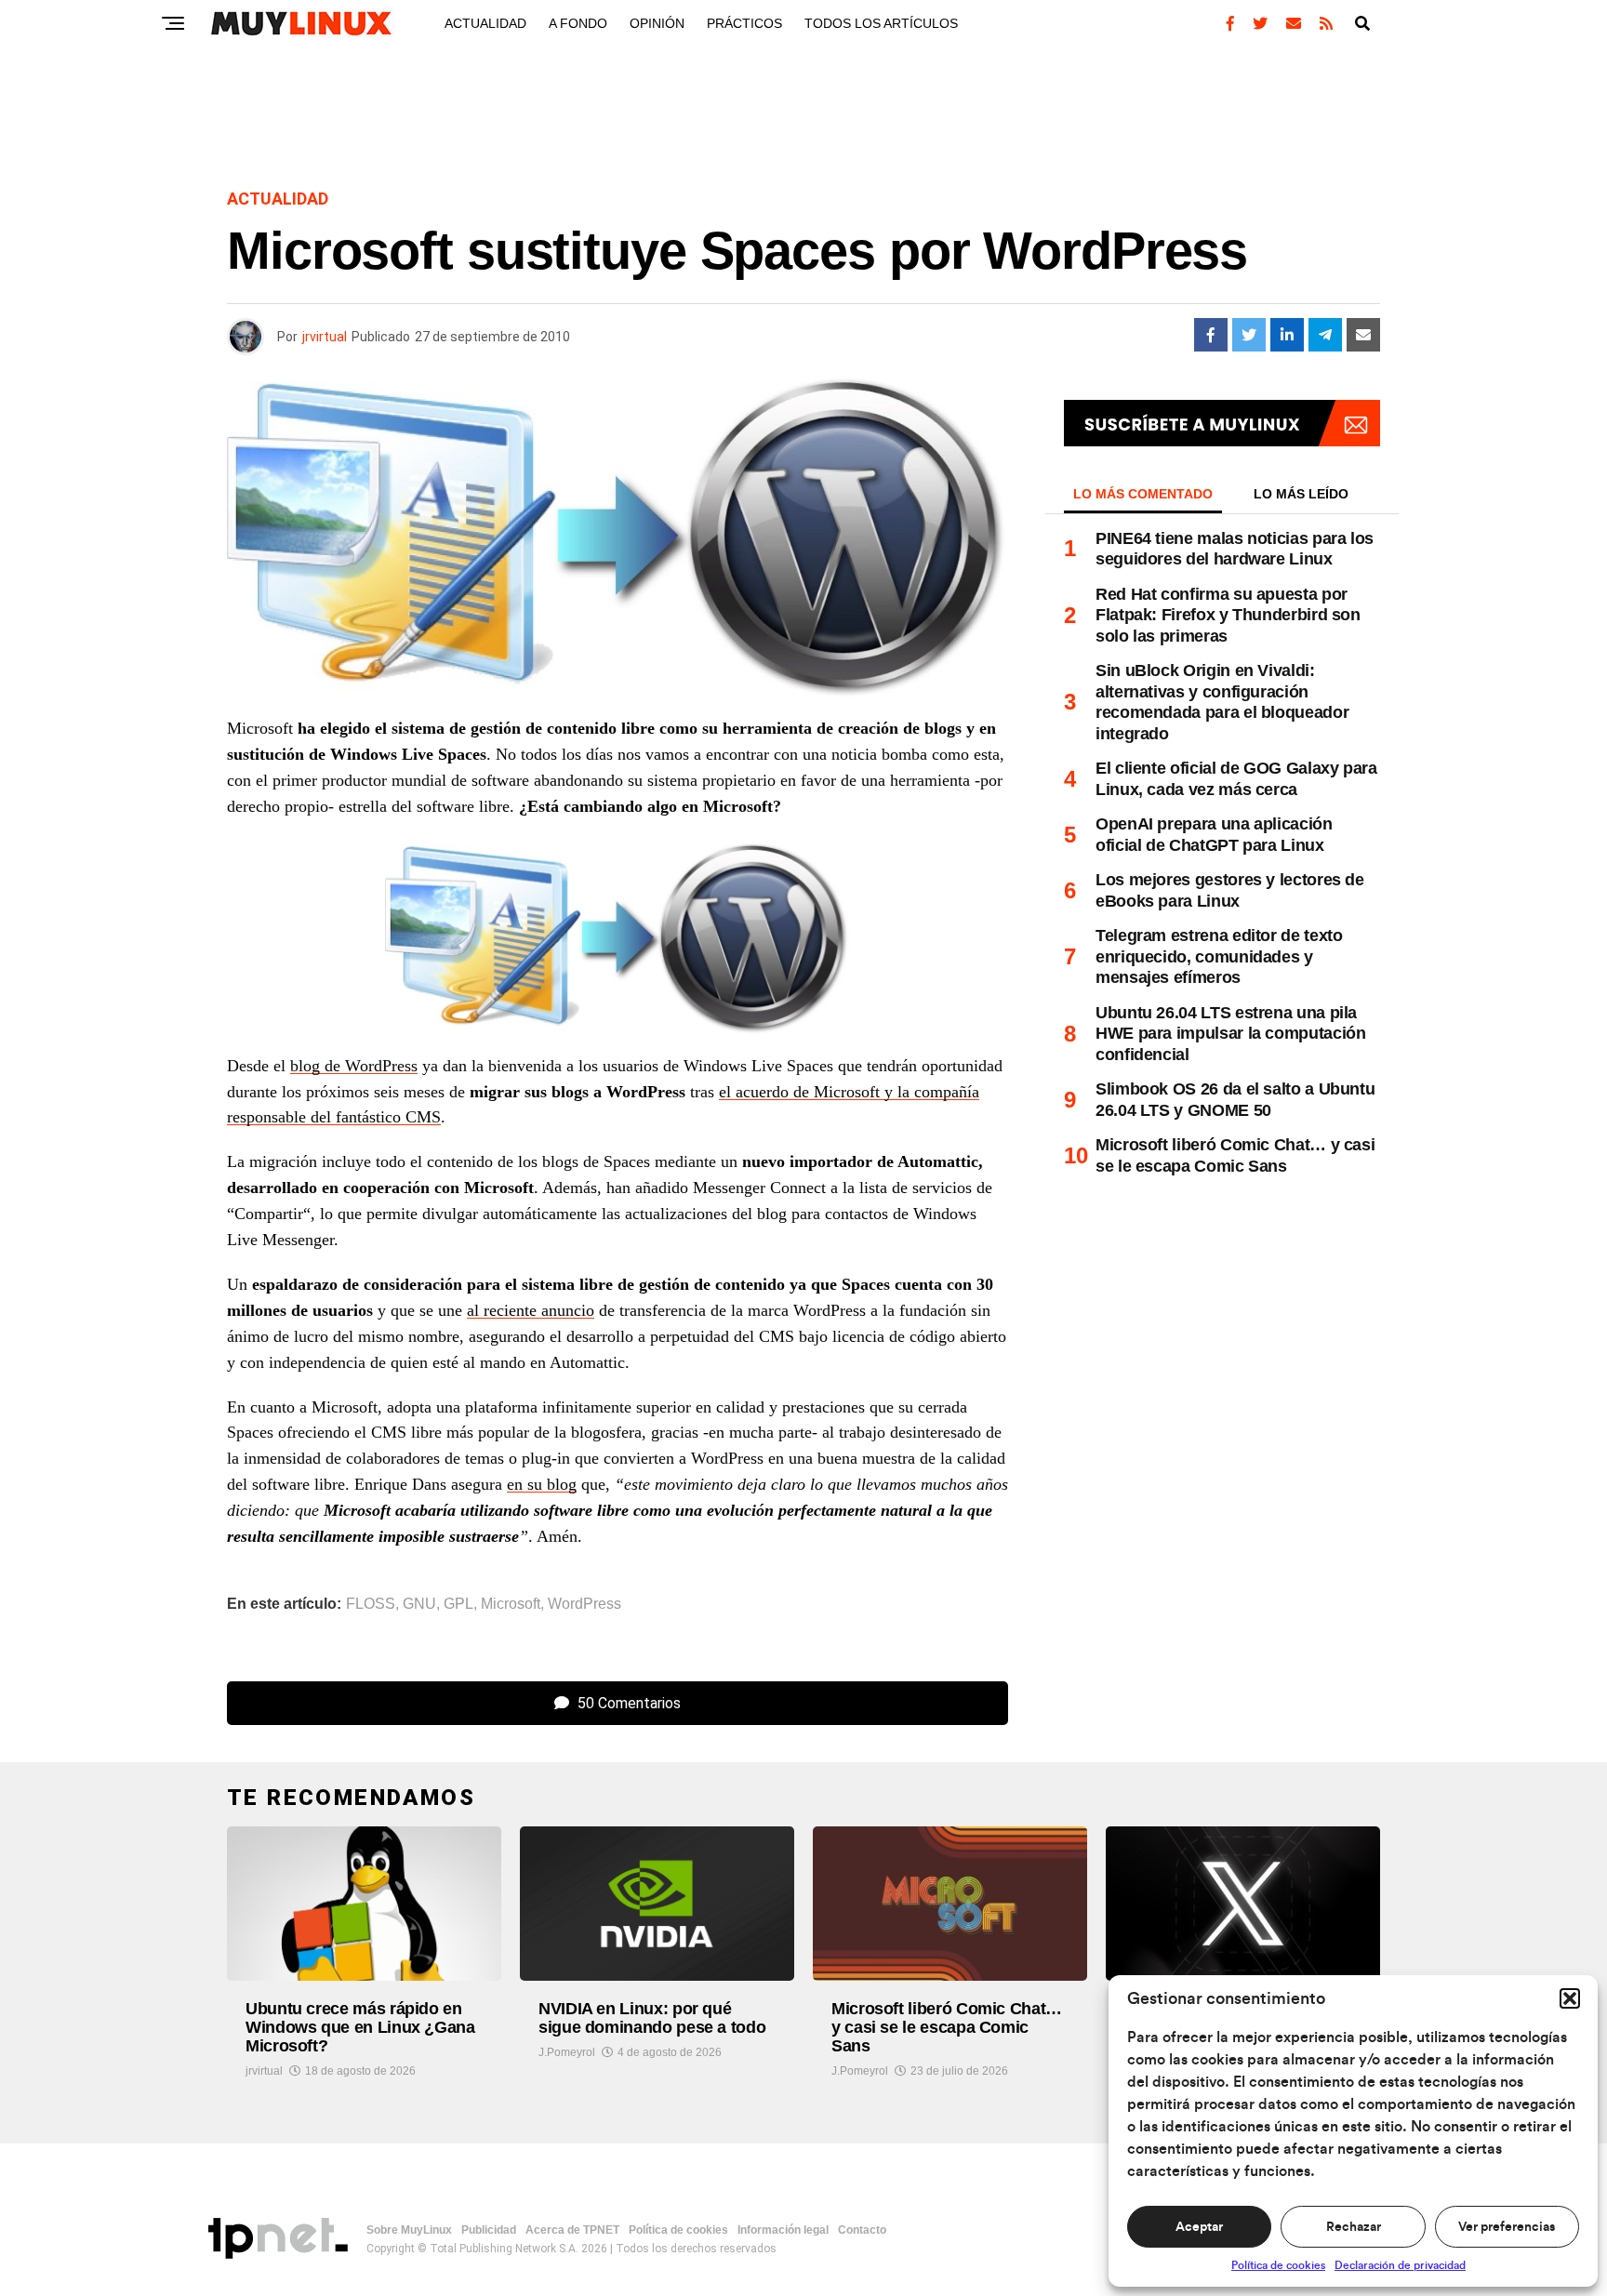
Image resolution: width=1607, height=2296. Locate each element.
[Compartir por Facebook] (1211, 335)
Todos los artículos (881, 23)
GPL (458, 1604)
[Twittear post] (1249, 335)
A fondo (578, 23)
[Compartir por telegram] (1325, 335)
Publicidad (489, 2230)
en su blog (542, 1484)
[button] (1570, 1998)
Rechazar (1354, 2227)
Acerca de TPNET (572, 2230)
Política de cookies (1278, 2265)
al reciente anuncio (531, 1310)
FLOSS (371, 1604)
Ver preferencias (1507, 2227)
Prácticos (744, 23)
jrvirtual (325, 337)
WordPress (584, 1604)
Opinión (657, 23)
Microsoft (511, 1604)
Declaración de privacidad (1400, 2265)
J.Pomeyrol (567, 2052)
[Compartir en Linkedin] (1287, 335)
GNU (419, 1604)
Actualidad (485, 23)
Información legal (783, 2230)
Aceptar (1199, 2227)
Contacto (862, 2230)
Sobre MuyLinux (409, 2230)
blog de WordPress (354, 1066)
